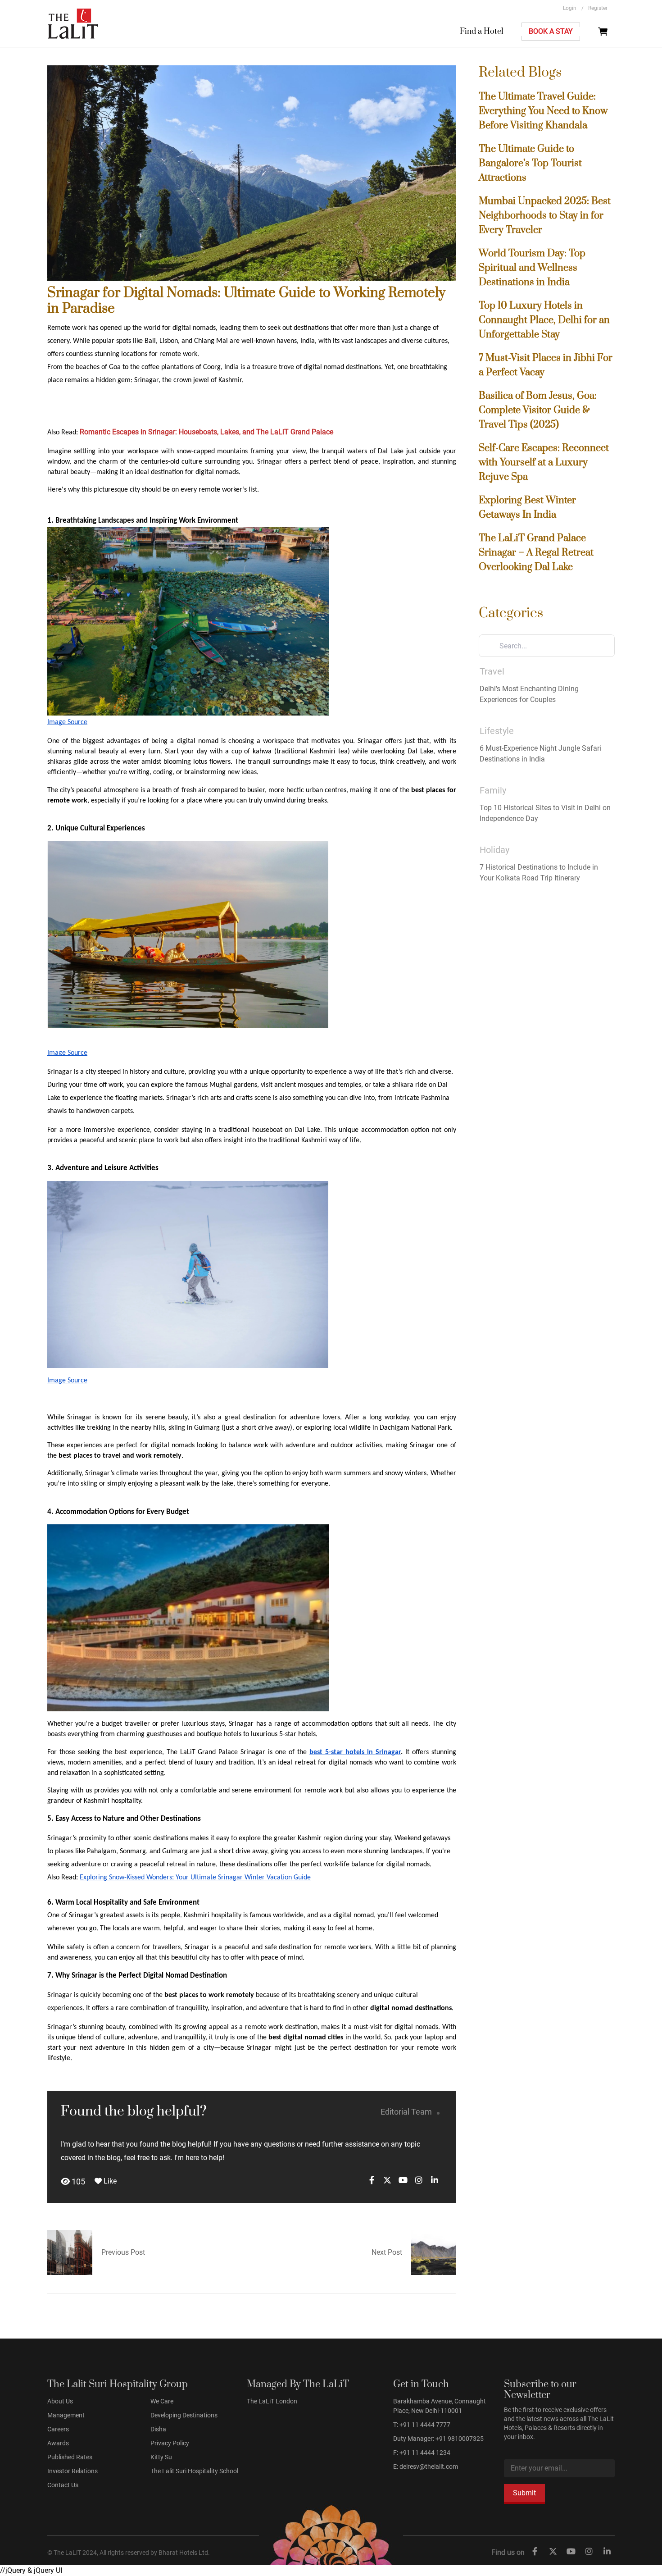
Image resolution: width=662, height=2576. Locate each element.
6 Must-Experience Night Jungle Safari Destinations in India (540, 754)
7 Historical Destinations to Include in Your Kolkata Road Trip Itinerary (539, 873)
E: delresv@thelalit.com (426, 2467)
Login (573, 8)
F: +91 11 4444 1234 (422, 2453)
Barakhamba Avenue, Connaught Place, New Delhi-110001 (440, 2406)
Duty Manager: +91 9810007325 (438, 2439)
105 (77, 2182)
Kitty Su (161, 2457)
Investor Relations (73, 2471)
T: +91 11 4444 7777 (422, 2425)
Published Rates (70, 2457)
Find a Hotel (482, 32)
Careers (58, 2429)
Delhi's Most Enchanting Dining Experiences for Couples (529, 694)
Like (109, 2181)
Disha (158, 2429)
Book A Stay (551, 31)
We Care (162, 2401)
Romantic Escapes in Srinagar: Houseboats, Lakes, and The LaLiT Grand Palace (206, 432)
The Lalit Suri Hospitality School (194, 2471)
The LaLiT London (272, 2401)
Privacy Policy (170, 2443)
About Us (60, 2401)
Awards (58, 2443)
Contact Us (63, 2485)
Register (598, 8)
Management (66, 2415)
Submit (524, 2493)
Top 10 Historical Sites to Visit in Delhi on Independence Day (545, 813)
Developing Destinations (184, 2415)
